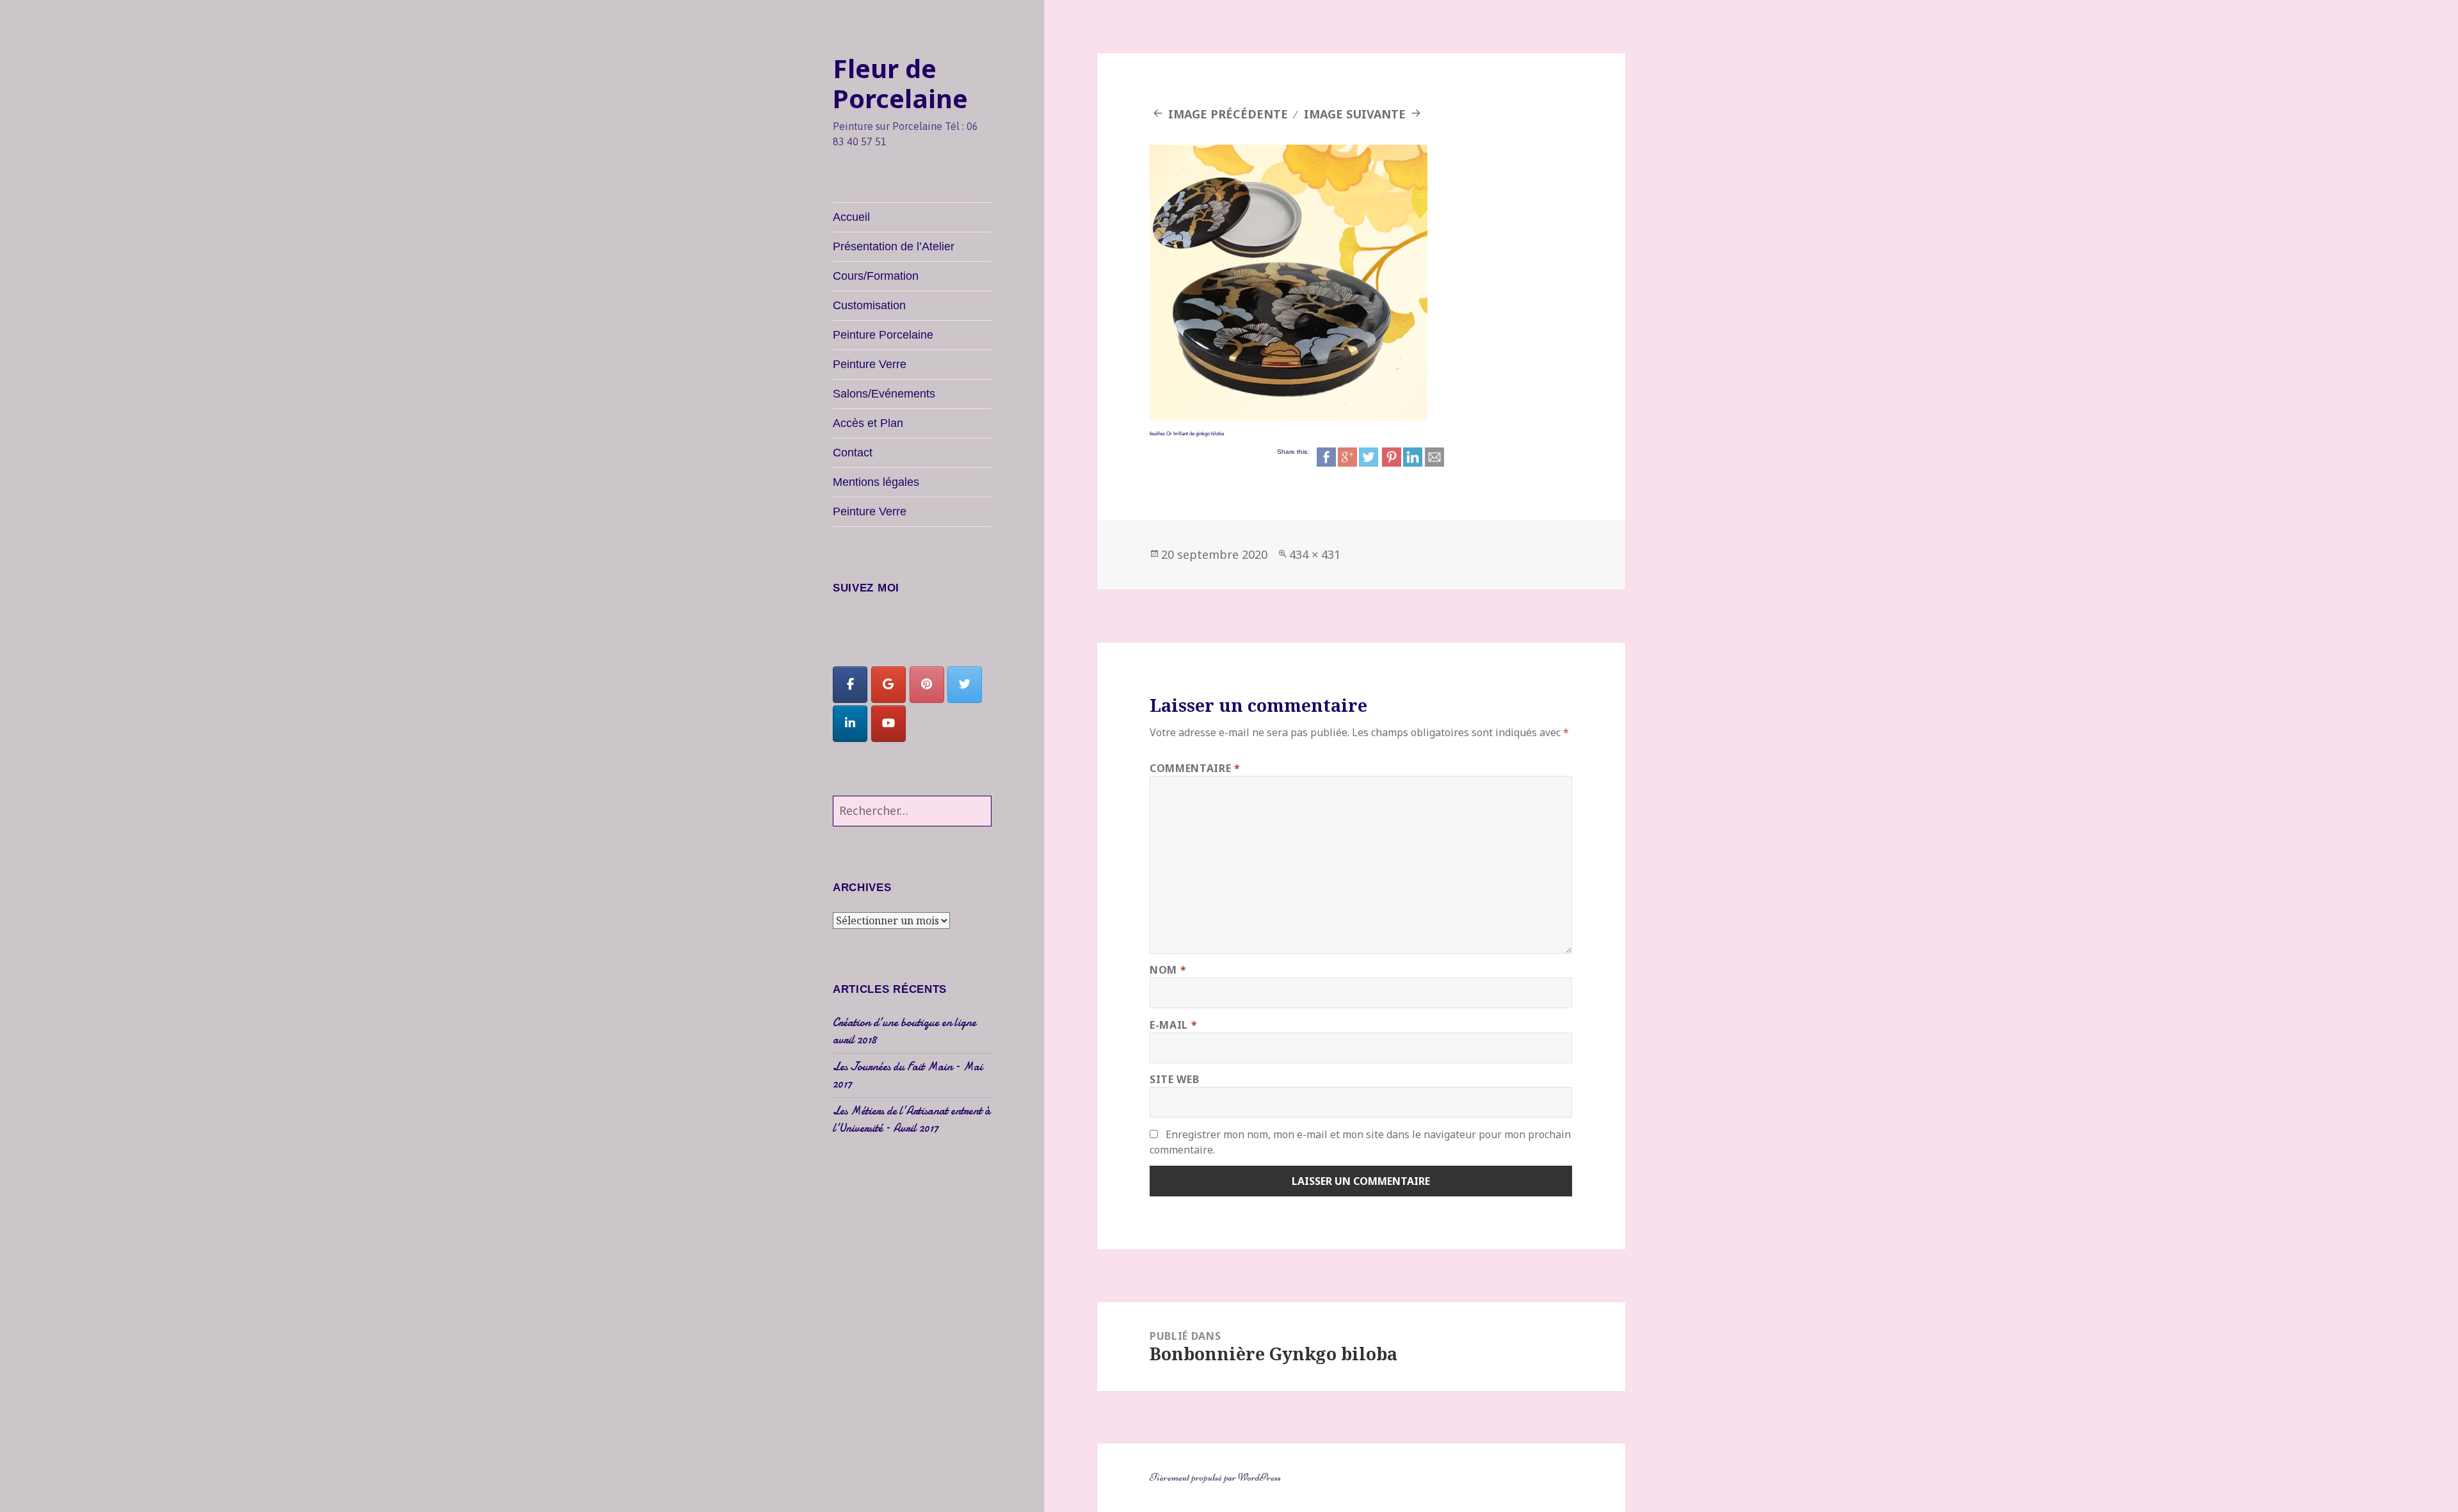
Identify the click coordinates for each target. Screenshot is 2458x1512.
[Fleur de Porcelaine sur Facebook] (850, 685)
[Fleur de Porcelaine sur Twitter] (965, 685)
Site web (1174, 1079)
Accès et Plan (868, 423)
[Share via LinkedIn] (1413, 456)
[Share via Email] (1434, 456)
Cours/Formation (876, 276)
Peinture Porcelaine (883, 335)
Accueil (851, 217)
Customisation (869, 305)
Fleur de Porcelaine (900, 83)
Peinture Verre (870, 364)
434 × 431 (1315, 554)
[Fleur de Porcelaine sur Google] (888, 685)
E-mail (1173, 1025)
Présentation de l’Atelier (894, 246)
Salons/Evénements (884, 394)
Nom (1168, 970)
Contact (853, 453)
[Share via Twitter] (1369, 456)
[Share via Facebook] (1326, 456)
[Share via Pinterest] (1392, 456)
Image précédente (1228, 114)
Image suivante (1355, 114)
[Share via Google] (1347, 456)
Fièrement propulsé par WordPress (1215, 1477)
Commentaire (1195, 768)
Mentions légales (876, 482)
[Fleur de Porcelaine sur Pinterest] (927, 685)
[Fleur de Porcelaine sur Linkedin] (850, 724)
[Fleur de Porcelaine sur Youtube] (888, 724)
